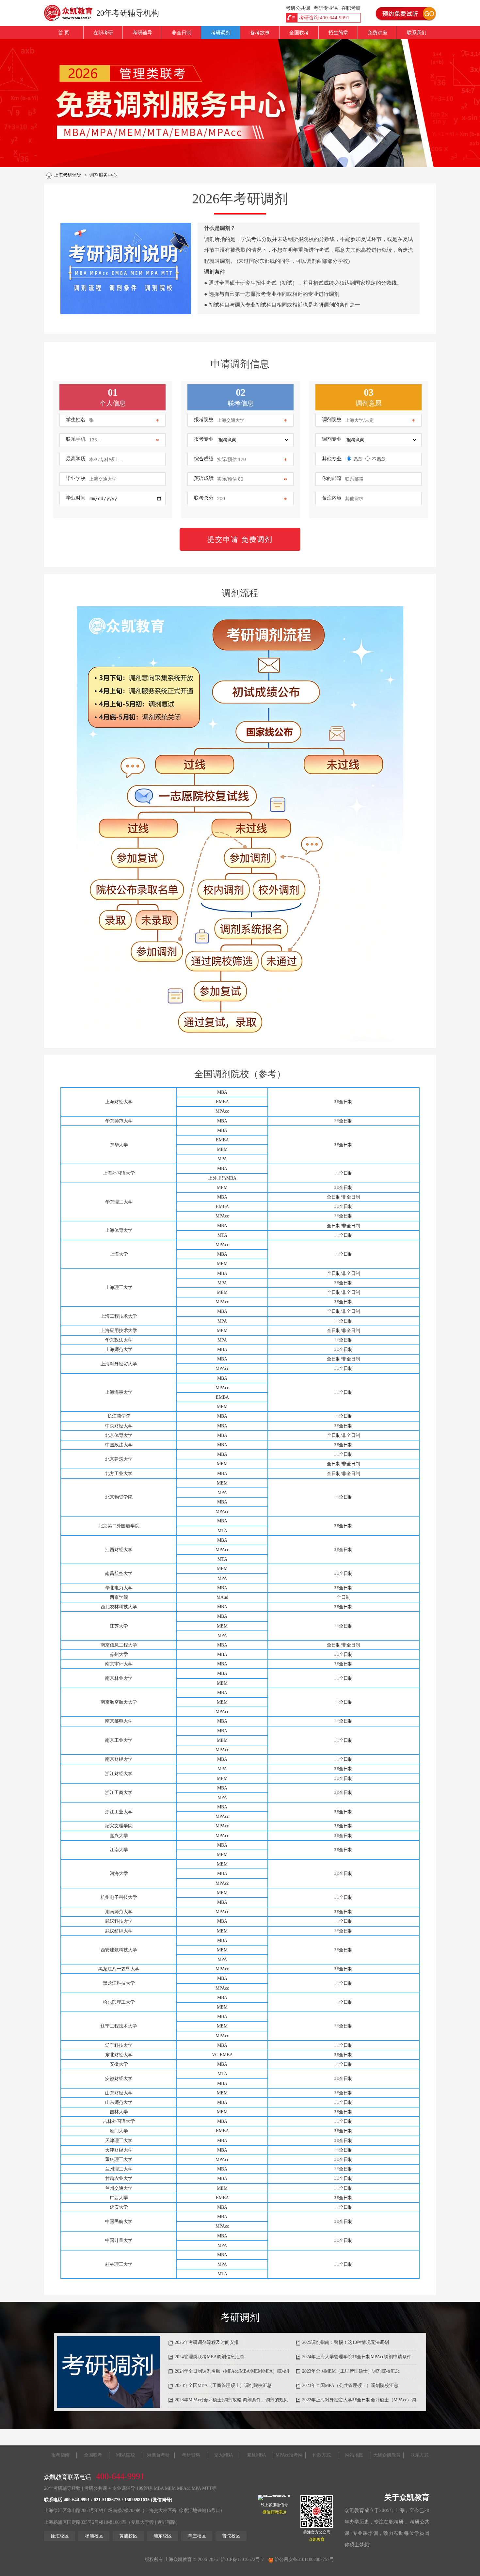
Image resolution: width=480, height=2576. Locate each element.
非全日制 (182, 33)
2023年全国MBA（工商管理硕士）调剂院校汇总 (223, 2385)
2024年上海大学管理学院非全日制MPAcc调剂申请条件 (357, 2357)
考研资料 (191, 2455)
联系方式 (420, 2455)
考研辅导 (142, 33)
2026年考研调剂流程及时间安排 (207, 2342)
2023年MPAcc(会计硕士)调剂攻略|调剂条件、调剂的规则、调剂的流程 (245, 2400)
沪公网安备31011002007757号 (304, 2560)
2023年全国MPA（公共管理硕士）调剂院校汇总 (350, 2385)
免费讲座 (377, 33)
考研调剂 (221, 33)
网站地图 (354, 2455)
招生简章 (338, 33)
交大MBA (224, 2455)
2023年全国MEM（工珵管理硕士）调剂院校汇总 (351, 2371)
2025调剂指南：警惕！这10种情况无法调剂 (345, 2342)
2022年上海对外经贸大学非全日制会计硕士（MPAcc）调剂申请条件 (370, 2400)
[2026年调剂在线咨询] (126, 268)
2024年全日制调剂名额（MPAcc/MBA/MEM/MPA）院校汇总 (235, 2371)
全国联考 (299, 33)
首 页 (64, 33)
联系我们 (417, 33)
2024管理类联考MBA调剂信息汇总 (209, 2357)
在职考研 (103, 33)
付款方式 (322, 2455)
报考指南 (60, 2455)
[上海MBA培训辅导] (71, 13)
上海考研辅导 (68, 175)
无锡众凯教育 (387, 2455)
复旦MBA (256, 2455)
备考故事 (260, 33)
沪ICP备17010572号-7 (242, 2560)
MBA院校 (126, 2455)
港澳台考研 (158, 2455)
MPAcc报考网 (289, 2455)
